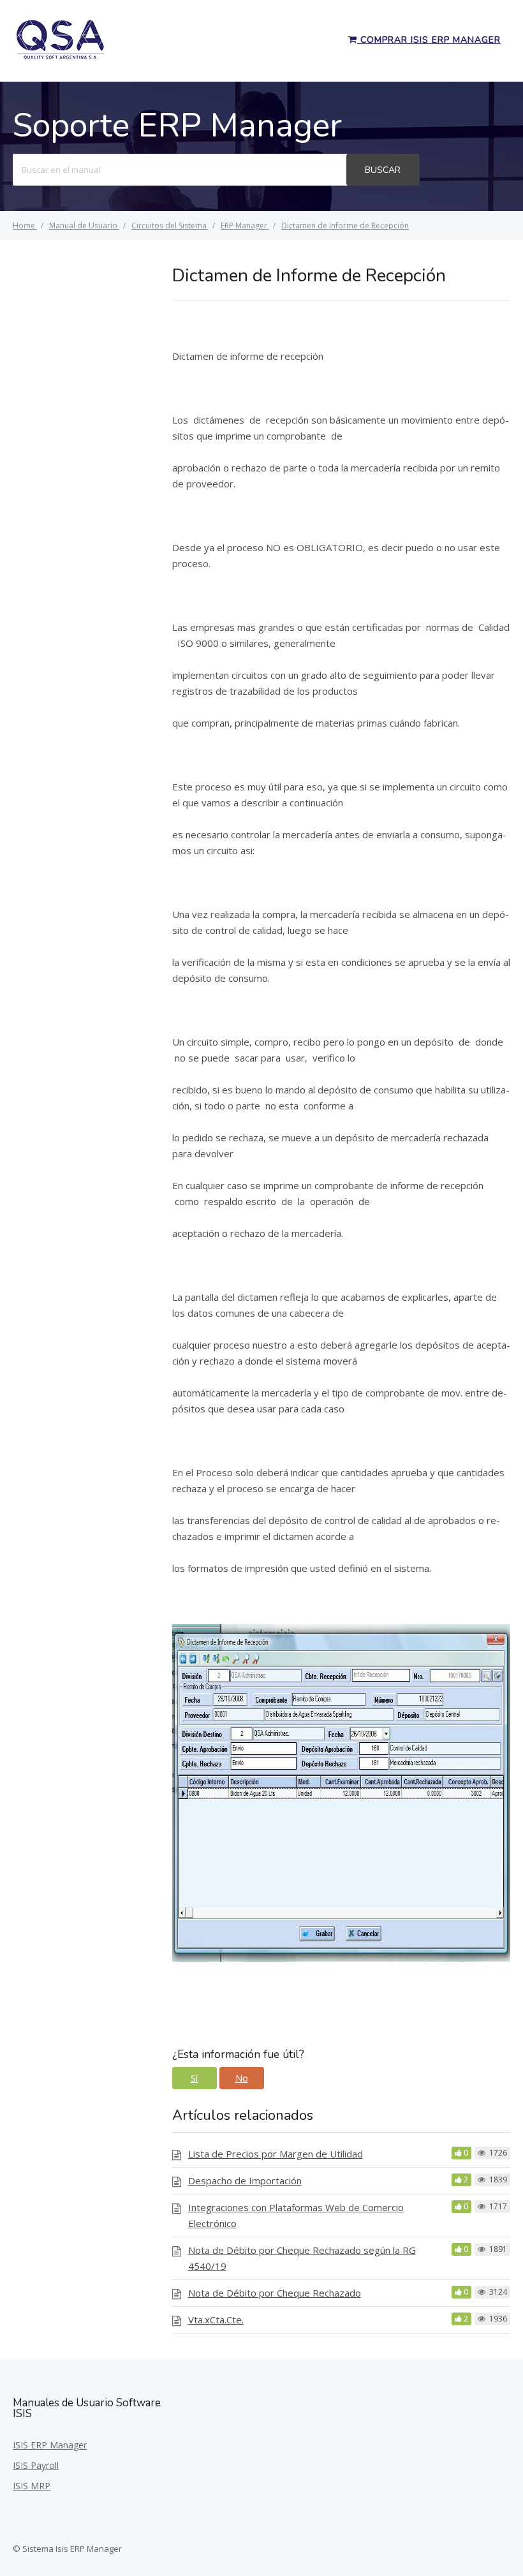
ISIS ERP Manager (50, 2445)
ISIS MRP (32, 2486)
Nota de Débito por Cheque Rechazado (275, 2293)
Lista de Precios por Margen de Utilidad (276, 2154)
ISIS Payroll (36, 2465)
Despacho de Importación (245, 2180)
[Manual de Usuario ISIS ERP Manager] (61, 57)
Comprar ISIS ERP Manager (429, 40)
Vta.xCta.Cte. (216, 2320)
